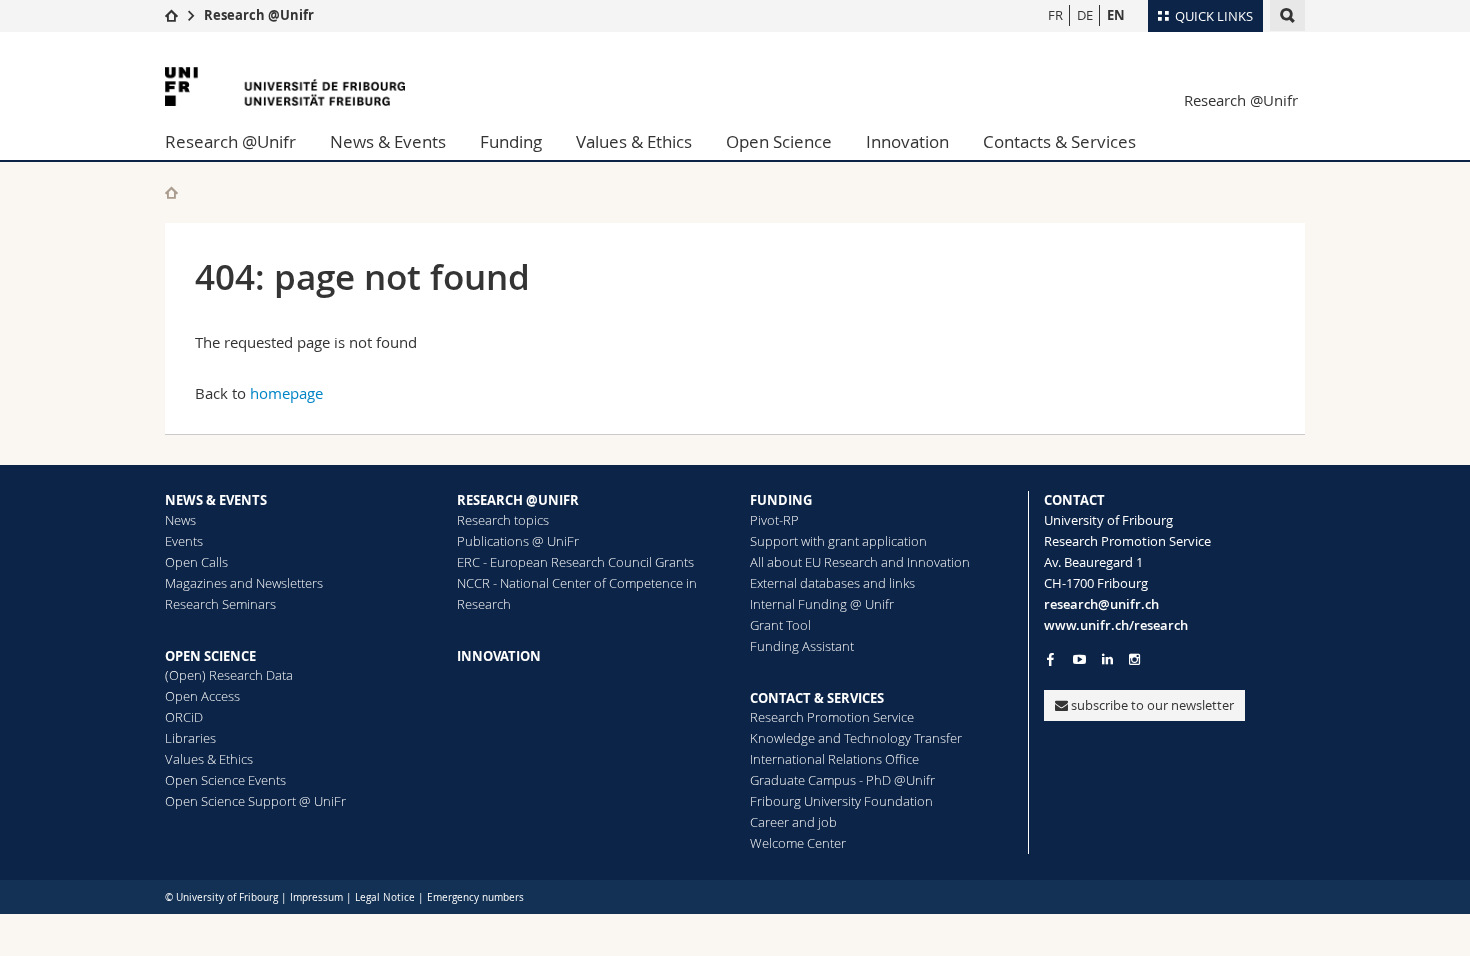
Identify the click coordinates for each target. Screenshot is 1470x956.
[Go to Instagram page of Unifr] (1134, 659)
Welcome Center (798, 843)
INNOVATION (499, 656)
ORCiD (184, 717)
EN (1116, 15)
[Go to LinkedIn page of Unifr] (1107, 659)
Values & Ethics (634, 141)
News (180, 520)
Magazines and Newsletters (244, 583)
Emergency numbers (475, 897)
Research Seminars (220, 604)
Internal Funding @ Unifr (822, 604)
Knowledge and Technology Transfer (856, 738)
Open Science (779, 141)
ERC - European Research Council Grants (575, 562)
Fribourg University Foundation (841, 801)
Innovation (907, 141)
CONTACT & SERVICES (817, 698)
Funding (511, 141)
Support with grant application (838, 541)
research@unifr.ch (1101, 604)
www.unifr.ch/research (1116, 625)
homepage (286, 393)
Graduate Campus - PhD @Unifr (842, 780)
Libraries (190, 738)
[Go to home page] (171, 15)
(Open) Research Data (229, 675)
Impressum (316, 897)
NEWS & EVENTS (216, 500)
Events (184, 541)
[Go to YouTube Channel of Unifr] (1079, 659)
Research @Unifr (259, 15)
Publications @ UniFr (518, 541)
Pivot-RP (774, 520)
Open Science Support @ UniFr (255, 801)
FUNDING (781, 500)
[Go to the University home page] (285, 86)
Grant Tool (780, 625)
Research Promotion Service (832, 717)
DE (1085, 15)
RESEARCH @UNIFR (518, 500)
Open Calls (196, 562)
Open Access (202, 696)
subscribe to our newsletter (1151, 705)
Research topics (503, 520)
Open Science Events (225, 780)
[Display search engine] (1287, 15)
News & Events (388, 141)
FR (1055, 15)
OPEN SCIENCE (210, 656)
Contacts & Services (1059, 141)
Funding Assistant (802, 646)
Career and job (793, 822)
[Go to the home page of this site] (171, 192)
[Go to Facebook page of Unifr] (1050, 659)
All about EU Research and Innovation (860, 562)
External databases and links (832, 583)
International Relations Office (834, 759)
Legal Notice (385, 897)
